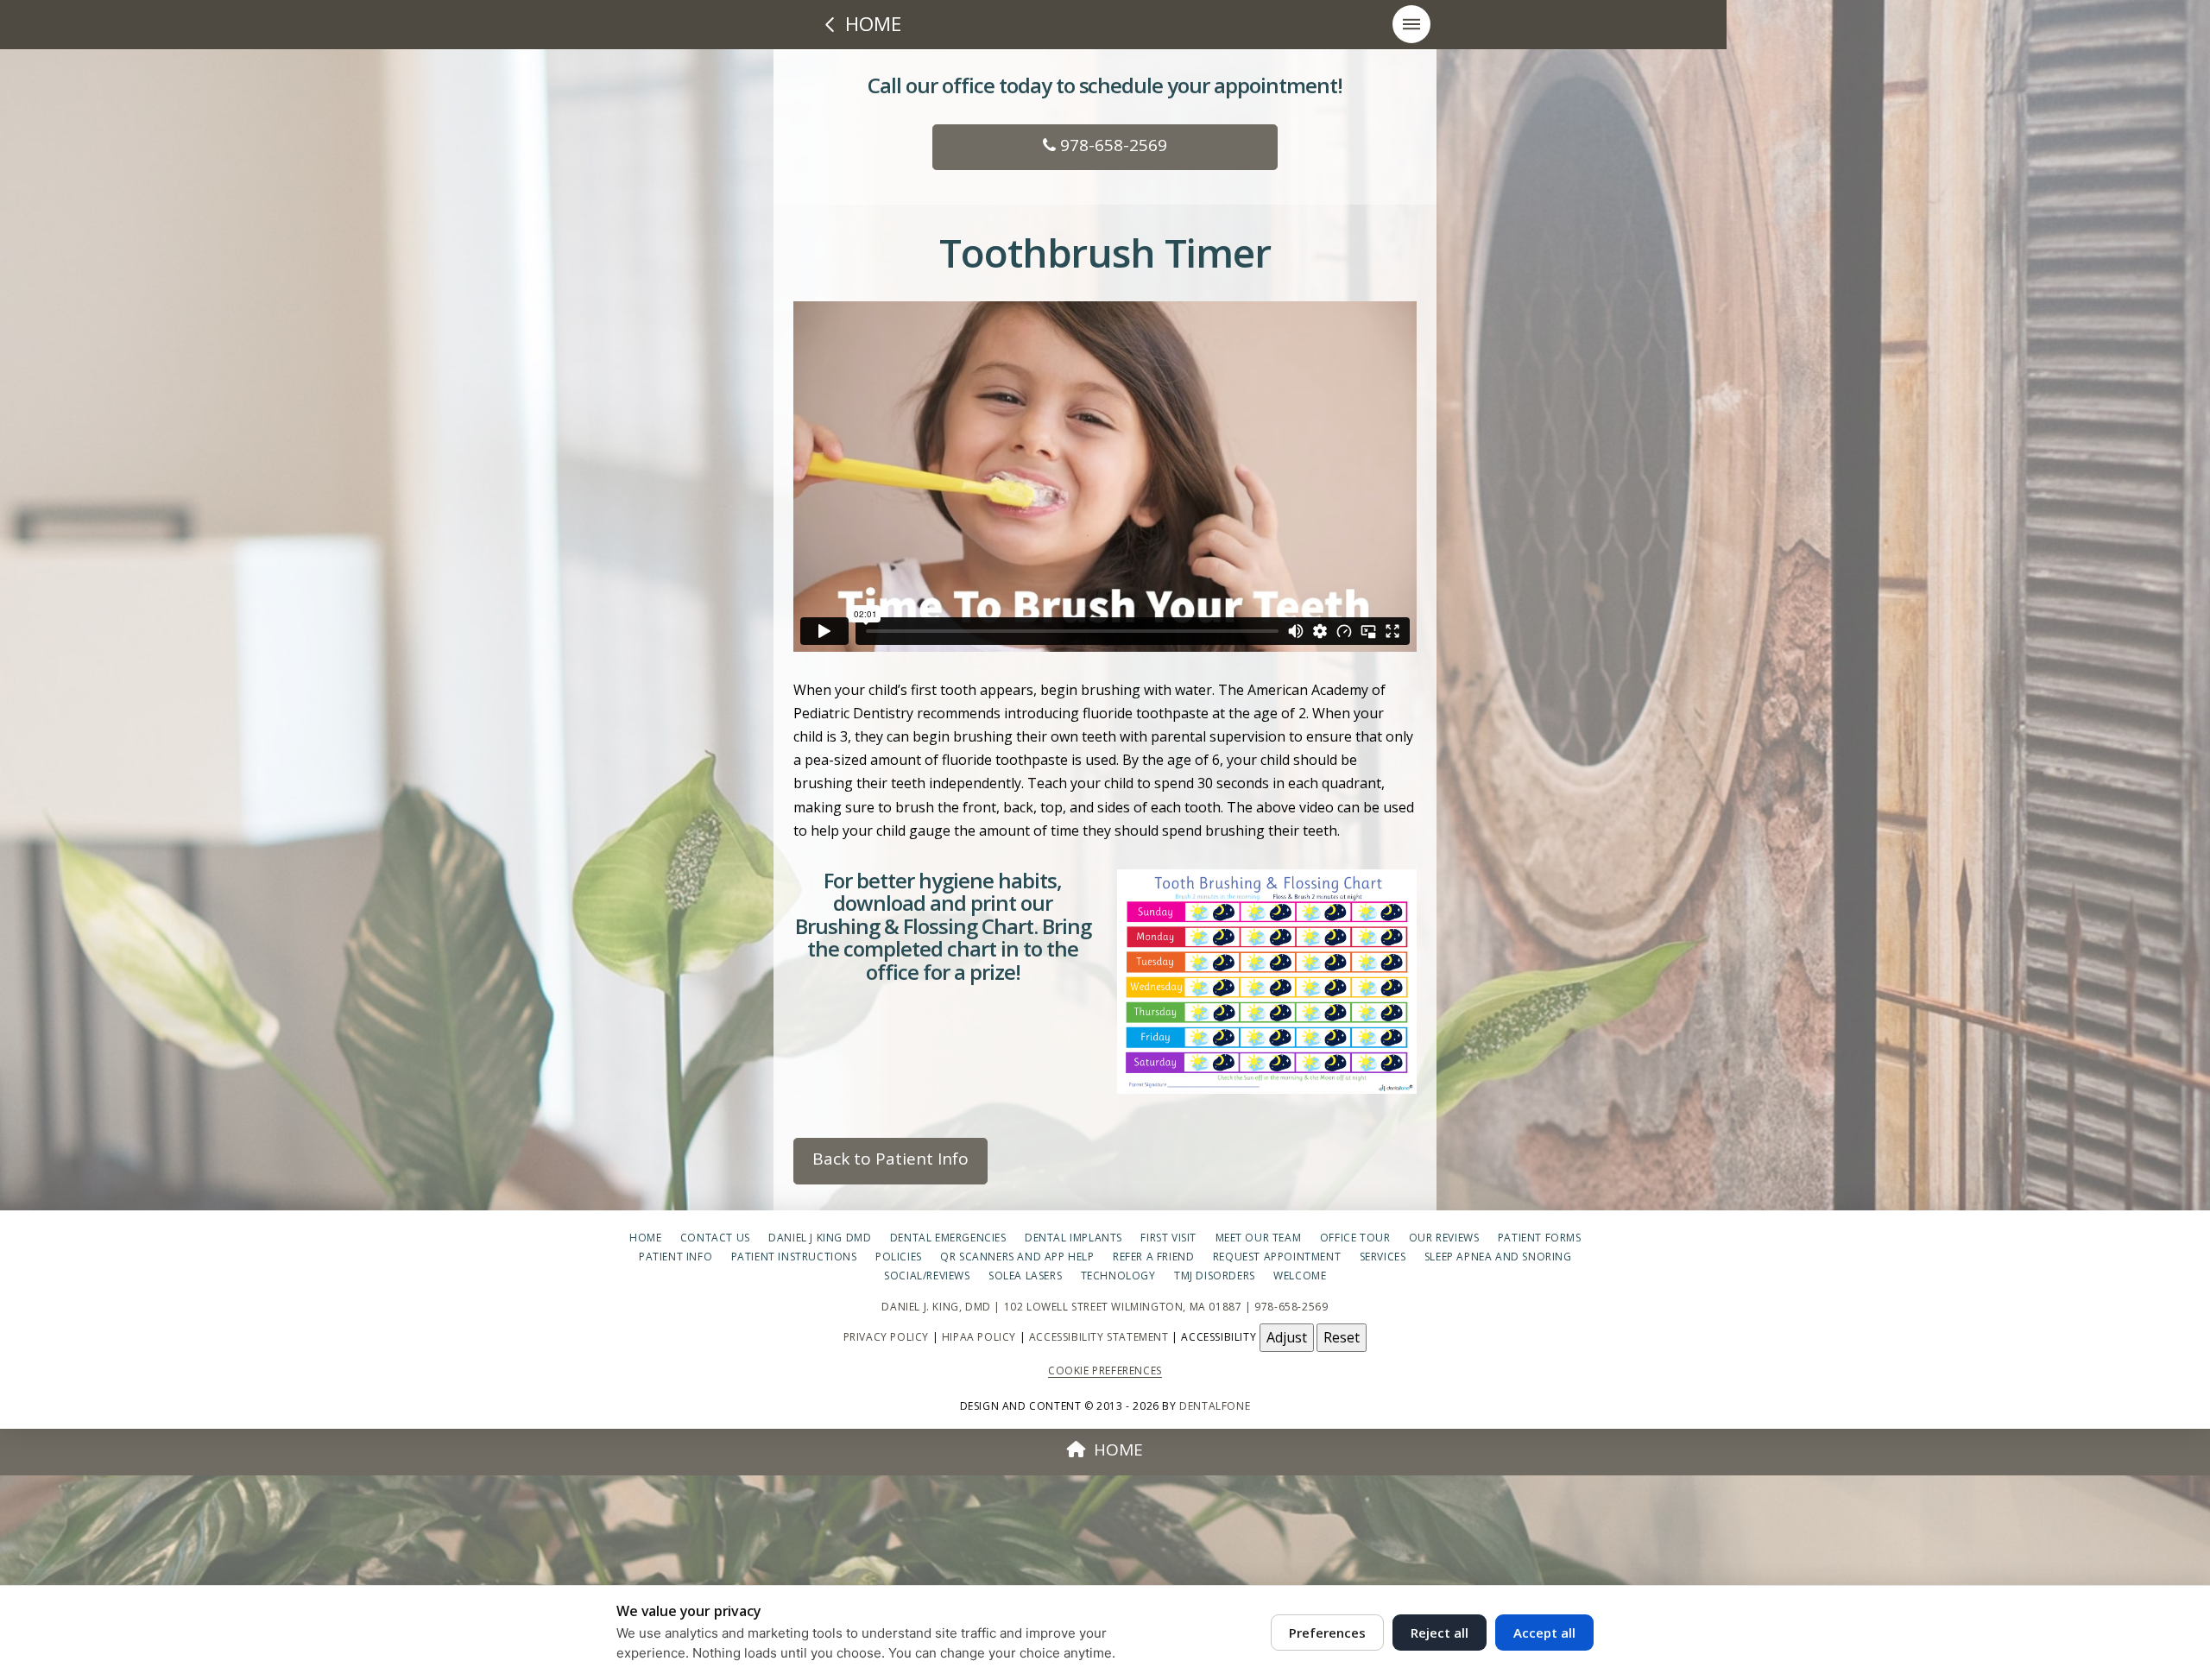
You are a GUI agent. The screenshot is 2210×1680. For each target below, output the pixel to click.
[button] (1411, 24)
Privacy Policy (886, 1336)
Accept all (1544, 1633)
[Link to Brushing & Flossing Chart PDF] (1267, 982)
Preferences (1327, 1633)
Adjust (1287, 1337)
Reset (1342, 1337)
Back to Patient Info (890, 1159)
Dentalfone (1215, 1406)
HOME (1118, 1449)
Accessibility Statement (1099, 1336)
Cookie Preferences (1105, 1371)
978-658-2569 (1111, 145)
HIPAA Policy (979, 1336)
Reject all (1440, 1633)
